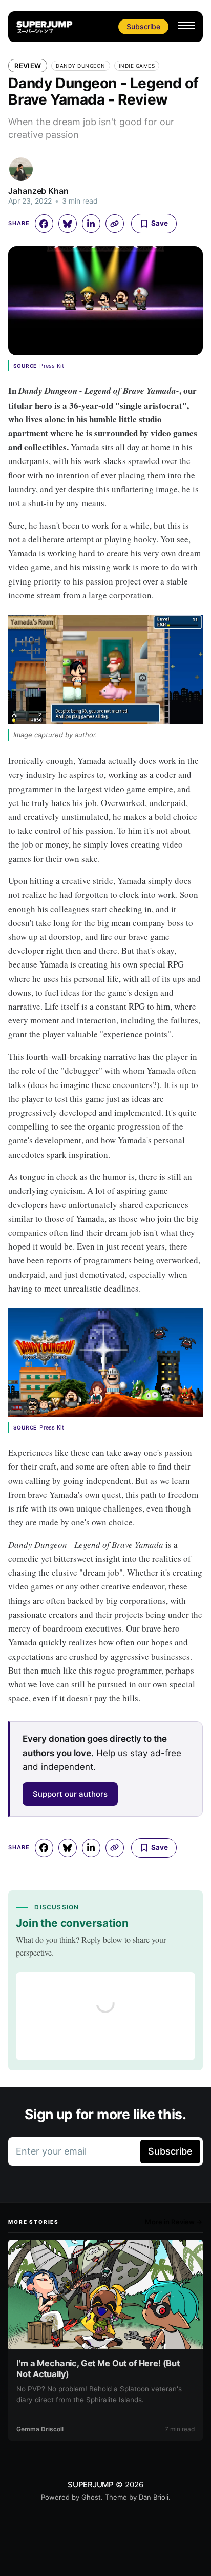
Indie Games (137, 66)
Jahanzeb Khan (38, 191)
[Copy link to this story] (115, 224)
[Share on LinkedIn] (91, 224)
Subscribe (143, 26)
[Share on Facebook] (44, 224)
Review (28, 66)
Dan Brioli (154, 2497)
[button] (186, 25)
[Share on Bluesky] (68, 224)
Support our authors (70, 1794)
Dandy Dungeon (81, 66)
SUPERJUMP (91, 2484)
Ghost (91, 2497)
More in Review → (174, 2222)
